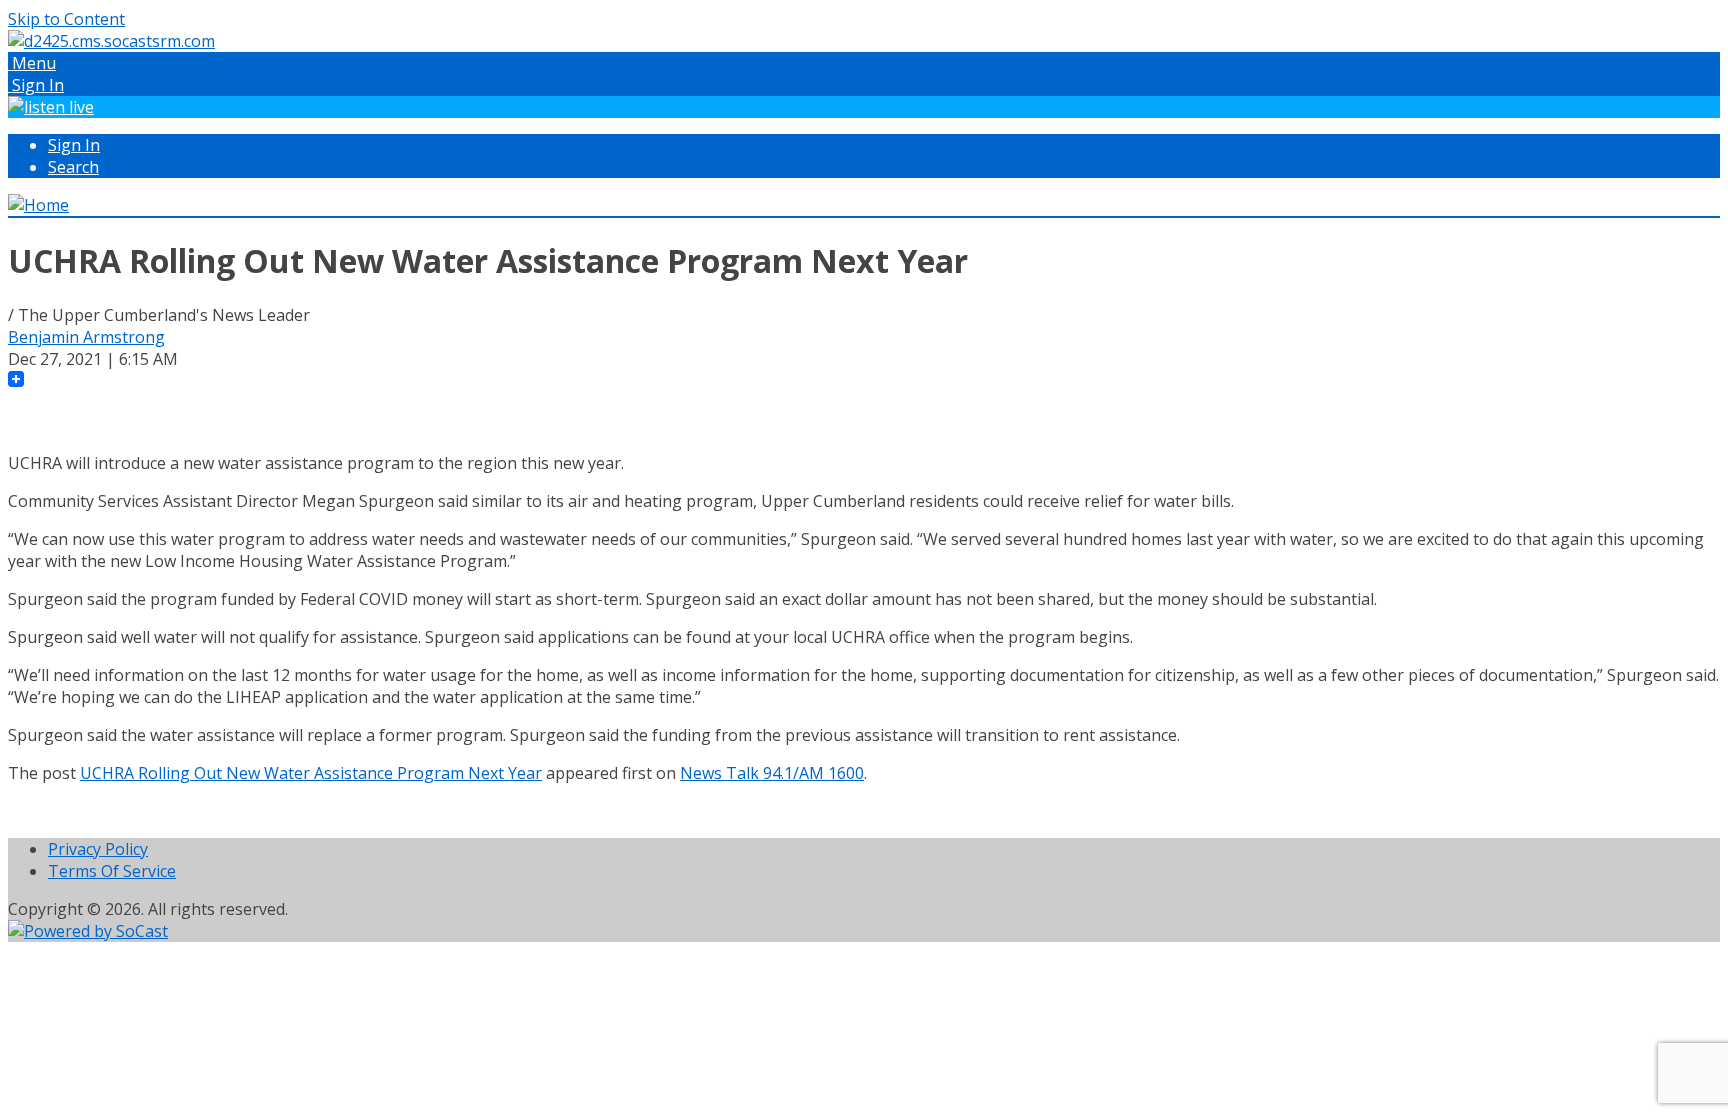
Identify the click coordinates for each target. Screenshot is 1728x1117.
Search (73, 167)
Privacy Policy (98, 849)
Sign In (74, 145)
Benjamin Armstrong (86, 337)
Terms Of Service (112, 871)
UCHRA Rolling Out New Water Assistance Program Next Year (311, 773)
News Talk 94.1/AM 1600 (772, 773)
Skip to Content (66, 19)
